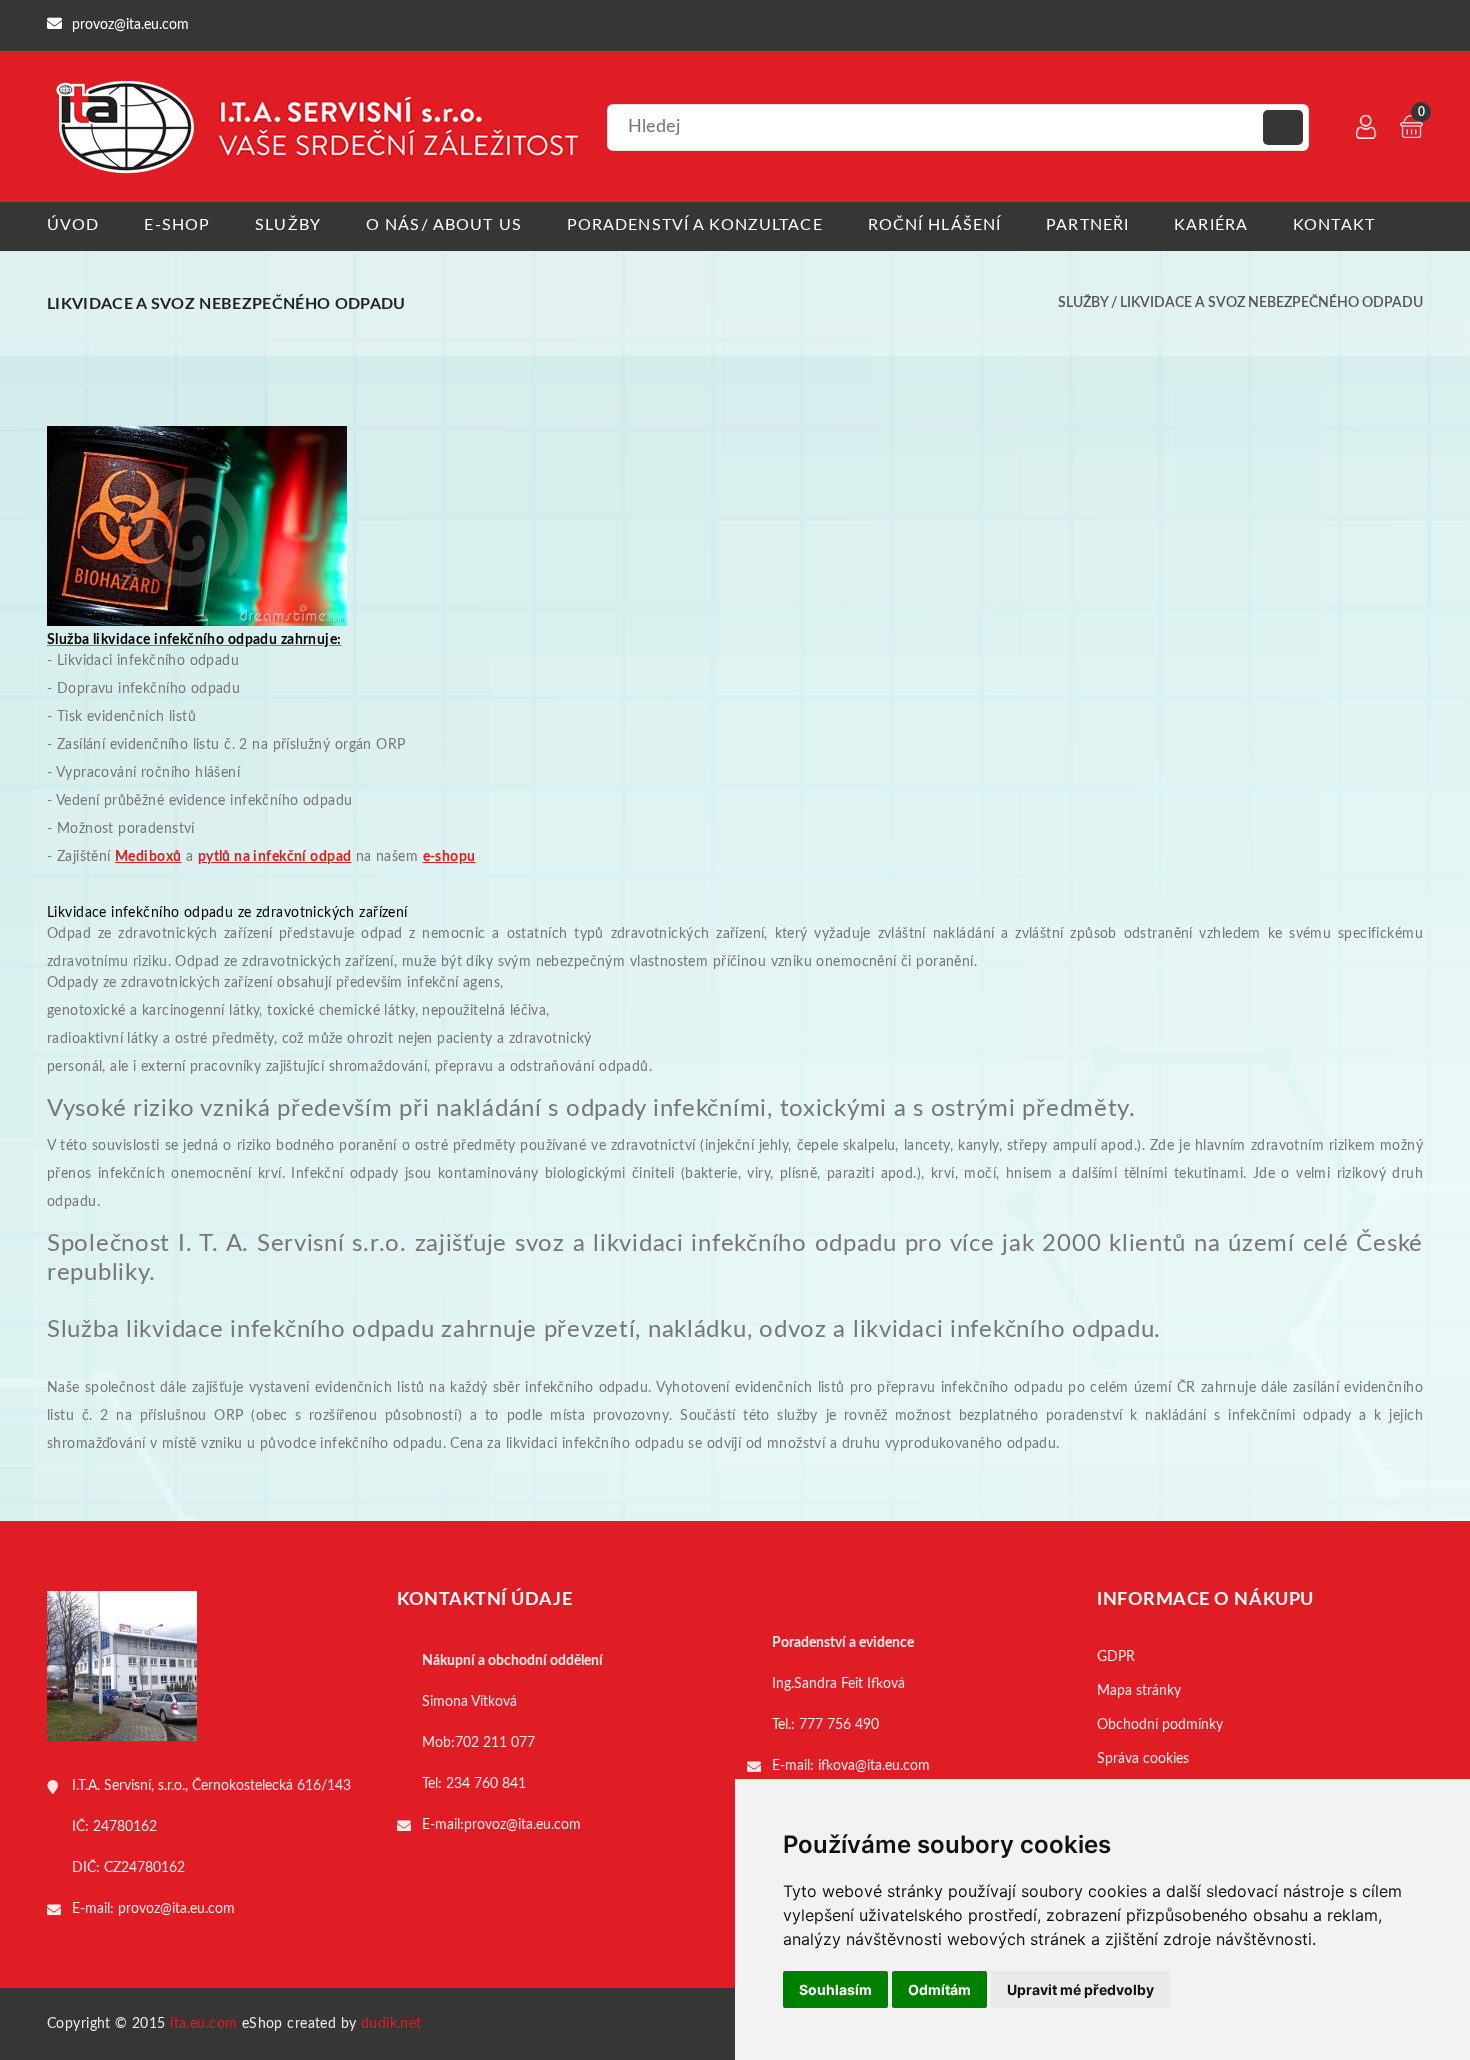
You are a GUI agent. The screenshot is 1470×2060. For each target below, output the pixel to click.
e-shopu (449, 857)
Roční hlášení (935, 225)
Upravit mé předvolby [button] (1080, 1989)
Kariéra (1211, 225)
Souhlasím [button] (835, 1989)
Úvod (73, 225)
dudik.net (391, 2024)
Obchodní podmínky (1160, 1725)
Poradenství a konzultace (695, 225)
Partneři (1087, 225)
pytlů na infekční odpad (275, 857)
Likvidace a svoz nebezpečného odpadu (1271, 303)
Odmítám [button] (939, 1989)
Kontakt (1334, 225)
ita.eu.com (203, 2024)
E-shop (177, 225)
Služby (288, 225)
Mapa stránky (1139, 1691)
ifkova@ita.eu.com (874, 1766)
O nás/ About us (444, 225)
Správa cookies (1143, 1759)
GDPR (1116, 1657)
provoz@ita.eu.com (176, 1909)
